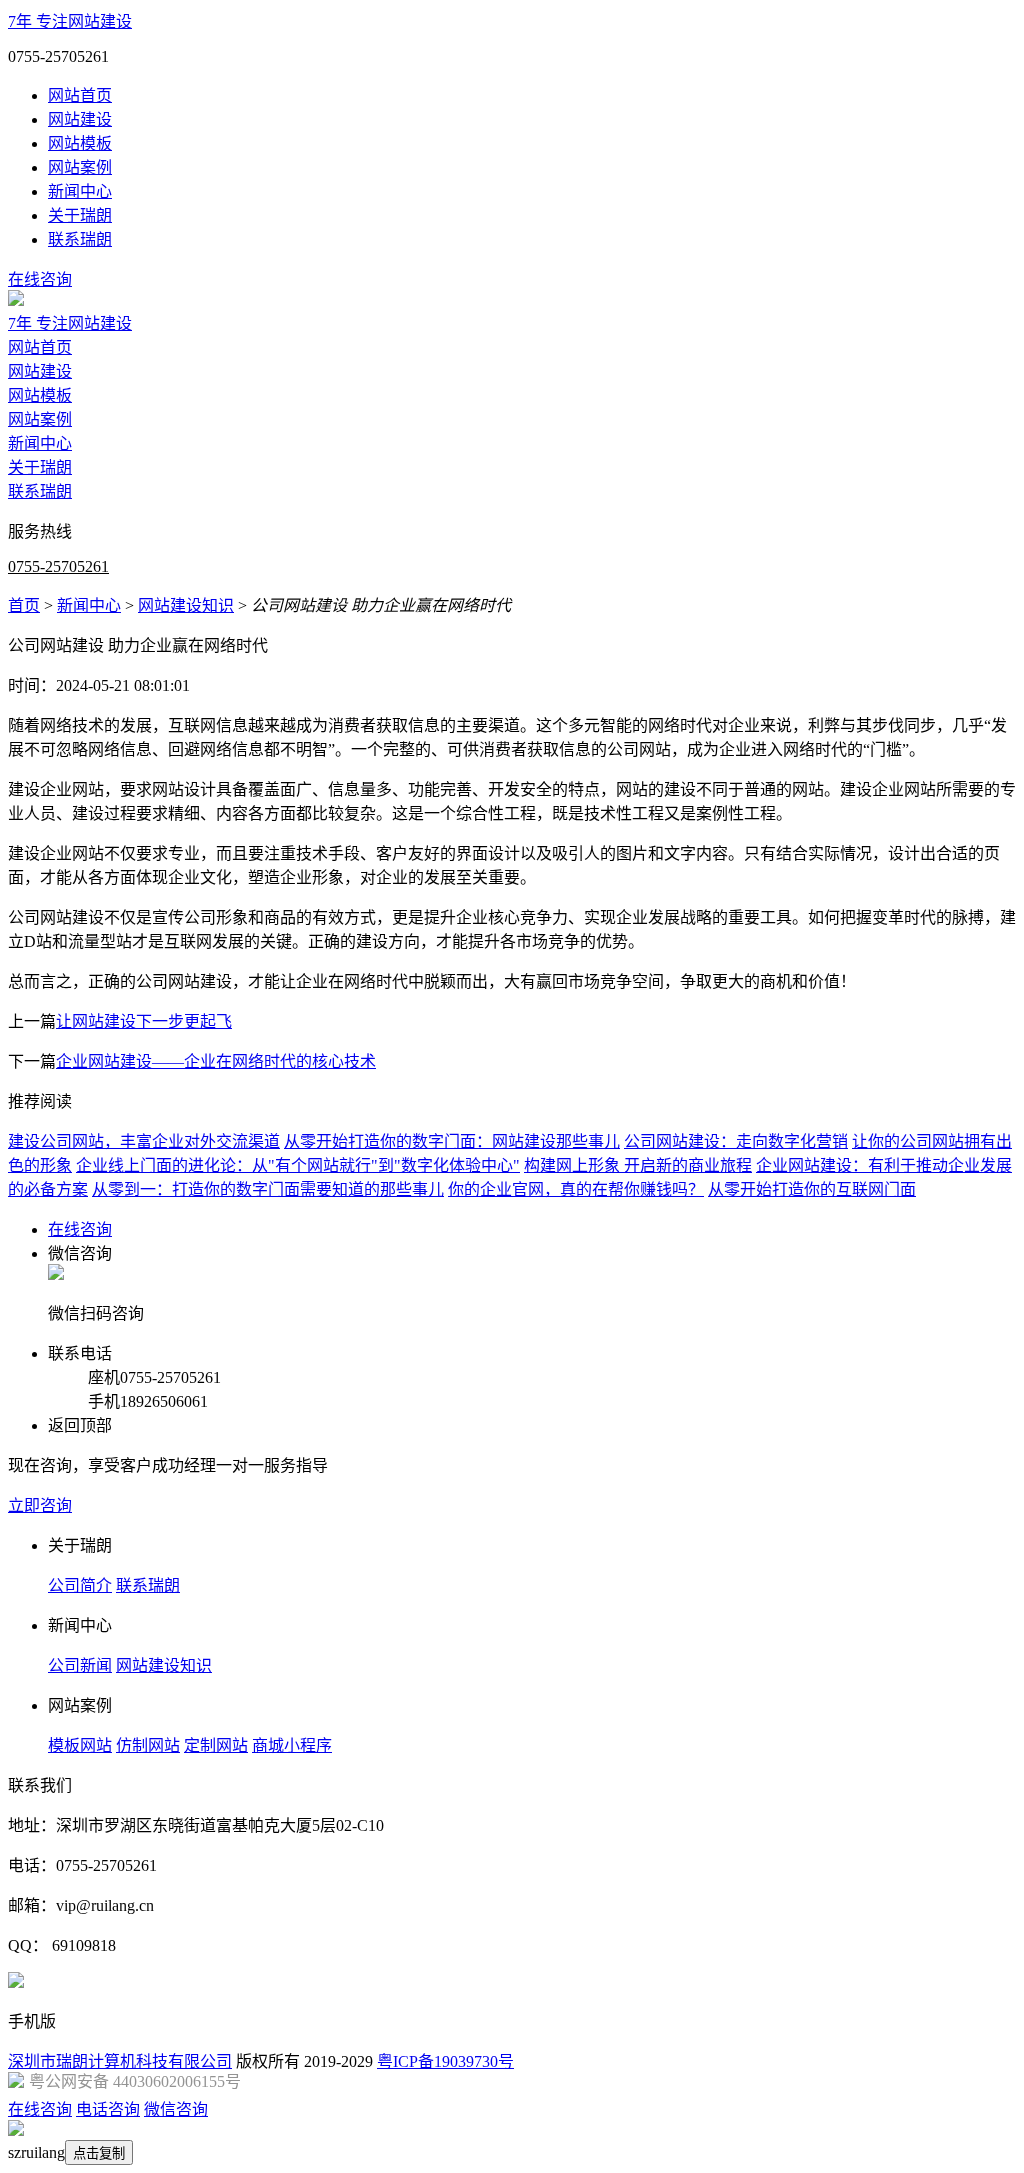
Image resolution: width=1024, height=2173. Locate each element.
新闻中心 (80, 191)
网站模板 (80, 143)
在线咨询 (40, 279)
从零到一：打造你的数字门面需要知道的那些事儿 (268, 1189)
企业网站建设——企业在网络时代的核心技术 (216, 1061)
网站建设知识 (186, 605)
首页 (24, 605)
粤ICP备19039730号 (445, 2061)
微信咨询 (176, 2109)
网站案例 (80, 167)
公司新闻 (80, 1665)
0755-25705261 (58, 566)
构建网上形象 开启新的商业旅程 (638, 1165)
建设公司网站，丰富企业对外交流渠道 (144, 1141)
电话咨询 (108, 2109)
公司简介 (80, 1585)
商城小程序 (292, 1745)
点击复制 (99, 2153)
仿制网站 (148, 1745)
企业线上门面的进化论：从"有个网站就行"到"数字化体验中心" (298, 1165)
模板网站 (80, 1745)
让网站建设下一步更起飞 (144, 1021)
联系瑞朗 (80, 239)
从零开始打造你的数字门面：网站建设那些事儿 (452, 1141)
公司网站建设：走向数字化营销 (736, 1141)
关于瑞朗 (80, 215)
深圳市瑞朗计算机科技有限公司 (120, 2061)
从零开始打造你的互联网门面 (812, 1189)
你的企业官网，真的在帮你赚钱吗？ (576, 1189)
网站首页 (80, 95)
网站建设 (80, 119)
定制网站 (216, 1745)
